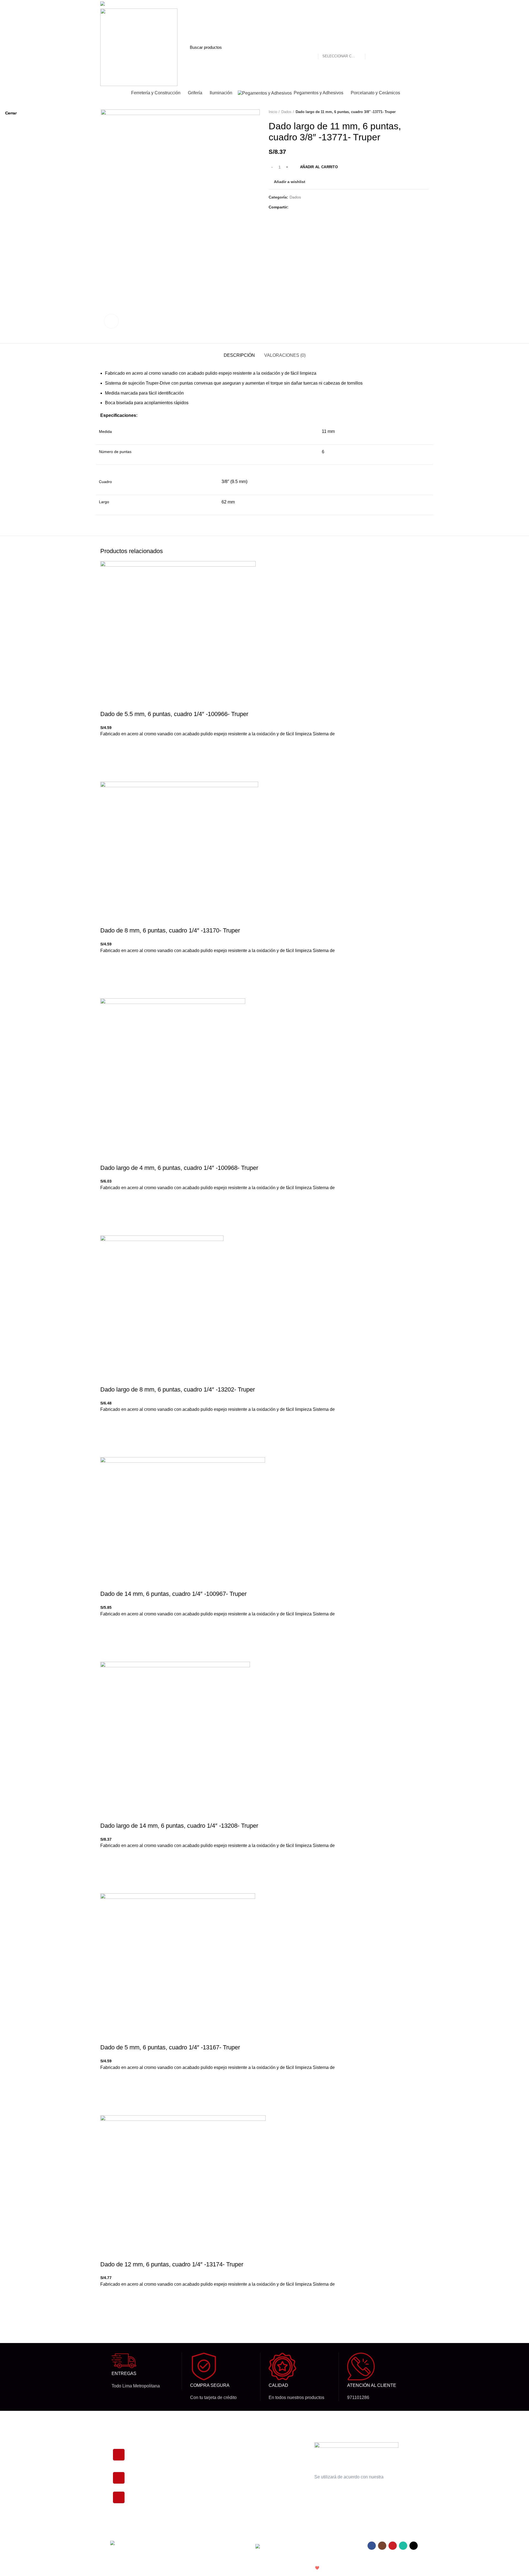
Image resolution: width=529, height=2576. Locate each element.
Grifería (195, 2466)
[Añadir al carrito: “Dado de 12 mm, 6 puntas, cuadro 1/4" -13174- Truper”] (107, 2311)
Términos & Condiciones (273, 2466)
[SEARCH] (373, 47)
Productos (198, 2447)
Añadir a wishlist (107, 2298)
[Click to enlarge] (111, 321)
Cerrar (11, 113)
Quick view (107, 2325)
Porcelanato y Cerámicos (211, 2475)
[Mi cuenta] (394, 47)
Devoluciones (263, 2457)
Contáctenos (263, 2475)
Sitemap (259, 2494)
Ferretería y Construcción (211, 2494)
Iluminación (199, 2457)
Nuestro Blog (263, 2485)
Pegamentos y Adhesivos (211, 2485)
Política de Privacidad (270, 2447)
